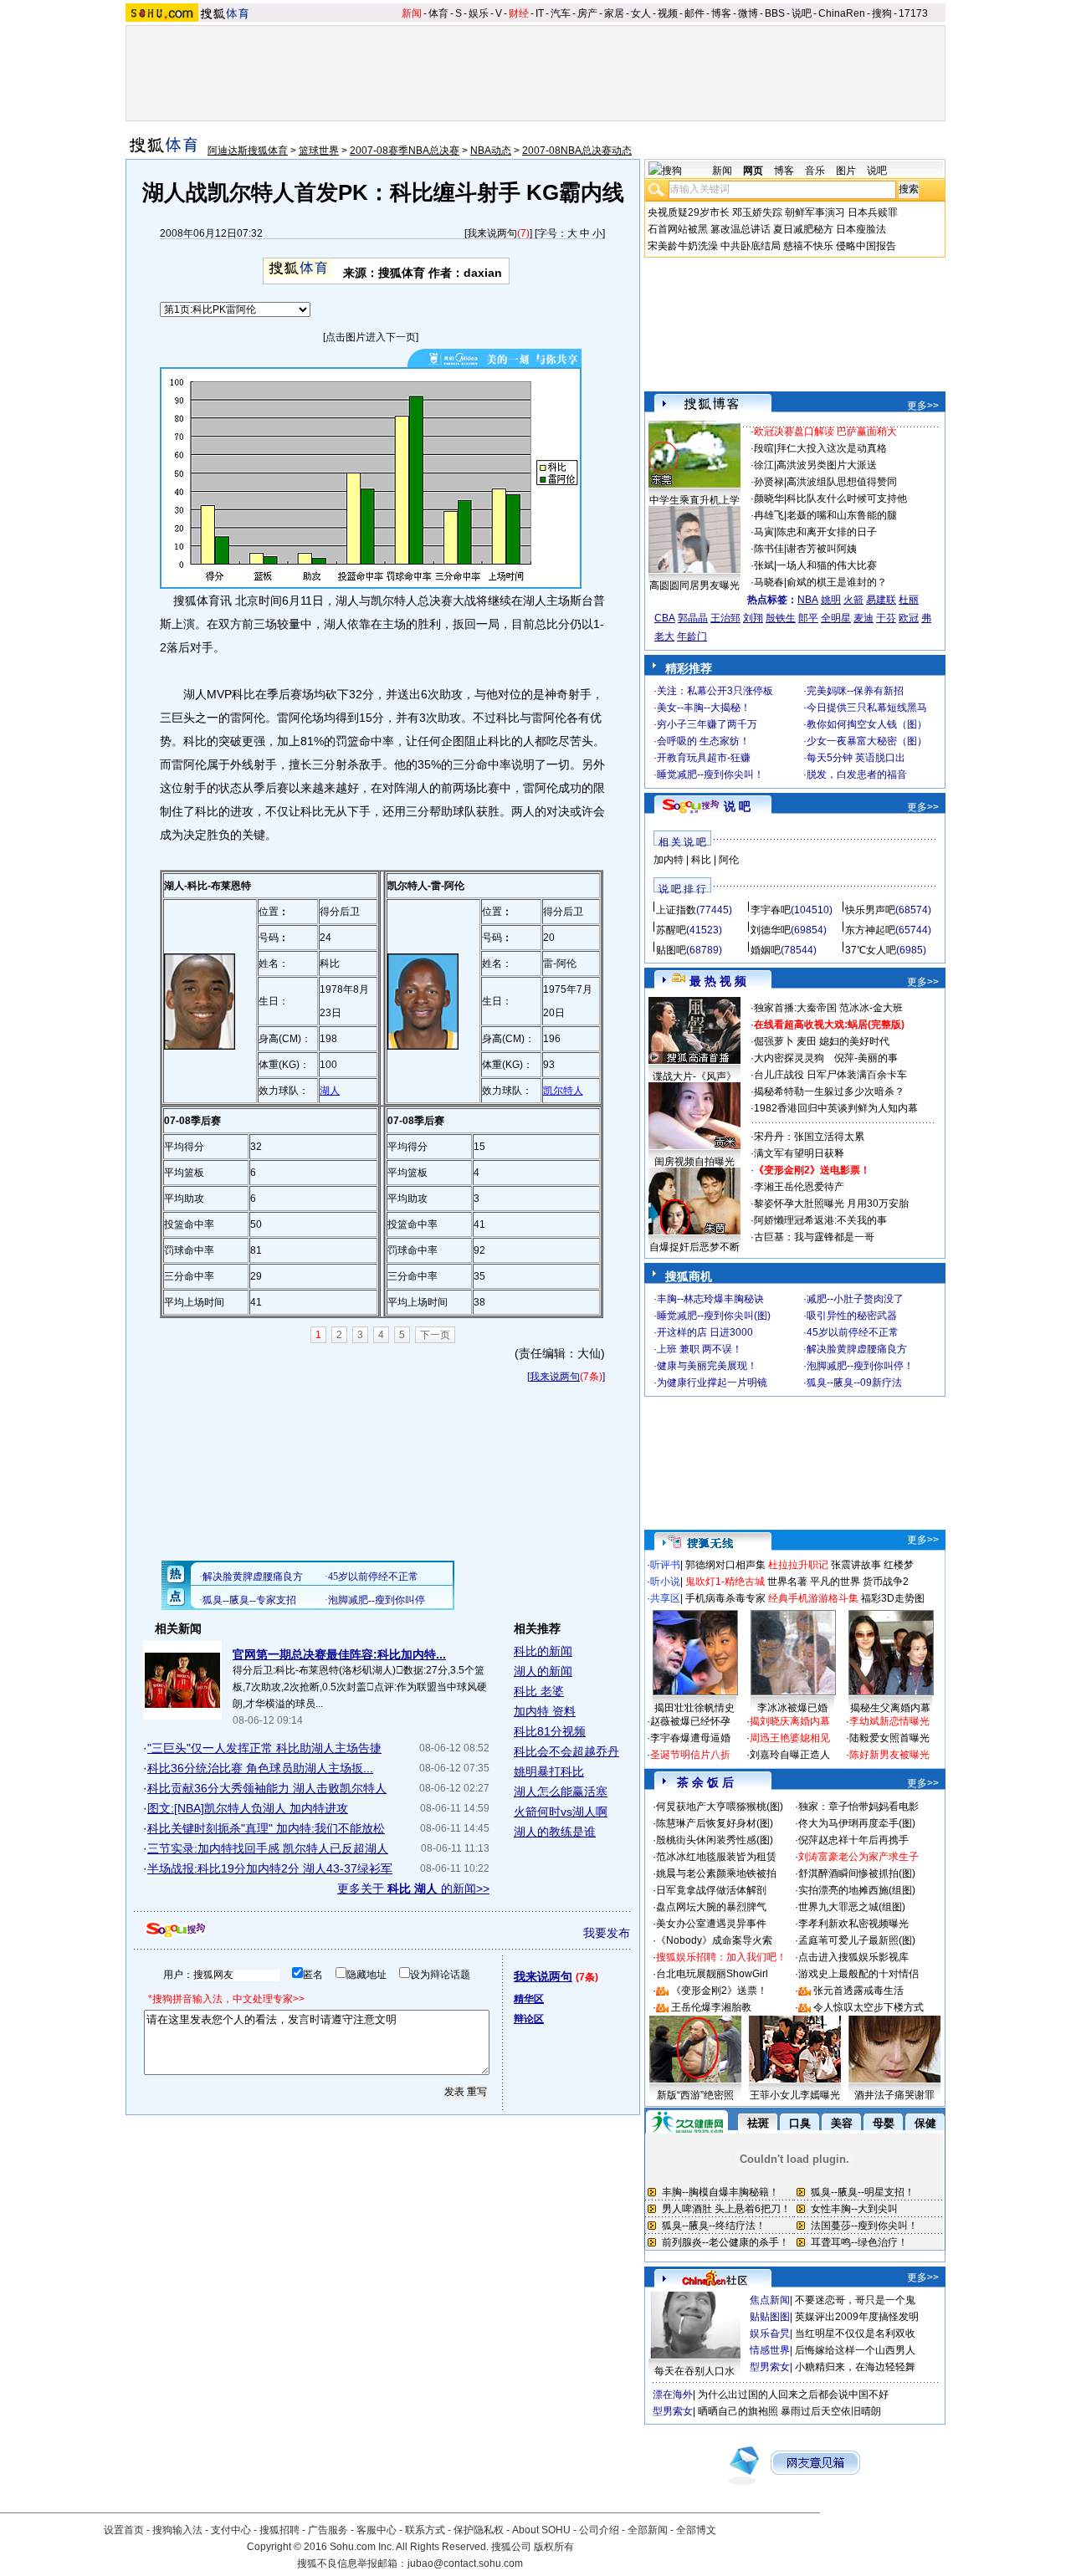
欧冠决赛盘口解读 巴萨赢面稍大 (825, 432)
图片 (846, 171)
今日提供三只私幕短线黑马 (867, 708)
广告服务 (328, 2530)
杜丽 (909, 600)
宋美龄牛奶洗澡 (683, 246)
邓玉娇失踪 (757, 212)
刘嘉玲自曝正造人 (790, 1755)
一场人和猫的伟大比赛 (827, 565)
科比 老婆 (539, 1691)
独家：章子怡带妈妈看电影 (858, 1807)
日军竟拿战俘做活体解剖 (711, 1890)
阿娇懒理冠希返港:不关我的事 (820, 1220)
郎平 (808, 618)
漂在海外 (673, 2395)
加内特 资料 (545, 1711)
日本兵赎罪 (873, 212)
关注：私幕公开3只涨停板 (715, 691)
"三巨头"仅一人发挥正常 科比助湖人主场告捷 (264, 1748)
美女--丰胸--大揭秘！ (704, 708)
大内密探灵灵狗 (789, 1058)
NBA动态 (491, 151)
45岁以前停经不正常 (853, 1332)
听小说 (665, 1582)
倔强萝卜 (774, 1041)
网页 (753, 171)
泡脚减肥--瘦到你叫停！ (860, 1366)
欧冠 (909, 618)
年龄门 (692, 636)
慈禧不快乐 (808, 246)
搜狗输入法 (177, 2530)
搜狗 (882, 13)
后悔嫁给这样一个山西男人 (855, 2350)
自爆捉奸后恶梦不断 (694, 1247)
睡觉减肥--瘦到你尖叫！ (710, 774)
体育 (438, 13)
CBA (665, 618)
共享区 (665, 1598)
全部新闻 (648, 2530)
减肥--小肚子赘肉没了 (855, 1299)
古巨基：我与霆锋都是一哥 (814, 1237)
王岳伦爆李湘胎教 (711, 2007)
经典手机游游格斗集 (813, 1598)
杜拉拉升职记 (798, 1565)
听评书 (665, 1565)
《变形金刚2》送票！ (719, 1991)
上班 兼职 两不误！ (699, 1349)
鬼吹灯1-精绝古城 (725, 1582)
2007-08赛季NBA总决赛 (405, 151)
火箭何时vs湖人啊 (561, 1812)
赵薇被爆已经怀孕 (690, 1721)
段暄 (764, 448)
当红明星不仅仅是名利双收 (855, 2333)
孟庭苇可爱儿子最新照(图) (857, 1940)
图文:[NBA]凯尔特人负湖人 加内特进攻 (248, 1808)
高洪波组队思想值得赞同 (842, 482)
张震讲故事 (856, 1565)
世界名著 (787, 1582)
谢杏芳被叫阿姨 (822, 549)
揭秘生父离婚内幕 (890, 1708)
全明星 (836, 618)
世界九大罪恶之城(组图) (852, 1907)
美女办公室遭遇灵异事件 (711, 1924)
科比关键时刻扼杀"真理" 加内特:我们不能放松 (266, 1828)
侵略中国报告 (866, 246)
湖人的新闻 (543, 1671)
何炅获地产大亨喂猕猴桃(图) (720, 1807)
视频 (668, 13)
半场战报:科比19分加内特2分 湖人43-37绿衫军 (270, 1868)
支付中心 (231, 2530)
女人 (641, 13)
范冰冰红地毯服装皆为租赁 (716, 1857)
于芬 (886, 618)
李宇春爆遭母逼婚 (690, 1738)
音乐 (815, 171)
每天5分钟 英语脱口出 (856, 758)
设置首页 (124, 2530)
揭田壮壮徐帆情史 (694, 1708)
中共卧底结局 (751, 246)
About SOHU (541, 2530)
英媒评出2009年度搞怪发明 (857, 2317)
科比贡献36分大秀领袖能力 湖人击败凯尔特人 (267, 1788)
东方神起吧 (870, 930)
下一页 (435, 1335)
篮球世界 (319, 151)
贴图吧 (671, 950)
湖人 (330, 1091)
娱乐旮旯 (770, 2333)
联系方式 (425, 2530)
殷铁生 (781, 618)
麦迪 (863, 618)
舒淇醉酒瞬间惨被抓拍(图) (857, 1873)
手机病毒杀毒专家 (725, 1598)
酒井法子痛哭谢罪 (894, 2095)
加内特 (669, 860)
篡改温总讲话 (740, 229)
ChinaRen (842, 13)
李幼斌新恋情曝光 (889, 1721)
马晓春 (769, 582)
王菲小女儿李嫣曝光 (795, 2095)
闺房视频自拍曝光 (694, 1162)
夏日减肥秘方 (803, 229)
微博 (748, 13)
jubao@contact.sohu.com (465, 2563)
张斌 (764, 565)
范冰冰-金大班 (871, 1008)
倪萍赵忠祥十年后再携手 (853, 1840)
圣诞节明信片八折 (690, 1755)
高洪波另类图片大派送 (827, 465)
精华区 (529, 1999)
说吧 (802, 13)
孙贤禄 (769, 482)
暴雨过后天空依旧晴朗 (831, 2411)
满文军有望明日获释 (799, 1153)
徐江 (764, 465)
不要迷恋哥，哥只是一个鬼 (855, 2300)
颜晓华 (769, 498)
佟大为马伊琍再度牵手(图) (857, 1823)
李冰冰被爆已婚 (792, 1708)
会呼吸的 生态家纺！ (703, 741)
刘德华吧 (771, 930)
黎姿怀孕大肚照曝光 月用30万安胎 (831, 1204)
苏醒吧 (671, 930)
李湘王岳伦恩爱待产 (799, 1187)
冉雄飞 (769, 515)
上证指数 (676, 910)
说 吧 (737, 806)
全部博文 (696, 2530)
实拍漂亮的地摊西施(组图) (857, 1890)
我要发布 (607, 1933)
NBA (808, 600)
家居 (614, 13)
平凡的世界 (835, 1582)
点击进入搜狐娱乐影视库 (853, 1957)
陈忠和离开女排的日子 (827, 532)
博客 (721, 13)
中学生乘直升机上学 (694, 500)
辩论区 (529, 2019)
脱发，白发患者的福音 (857, 774)
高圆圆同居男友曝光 (694, 585)
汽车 (561, 13)
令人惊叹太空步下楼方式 (869, 2007)
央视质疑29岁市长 (689, 212)
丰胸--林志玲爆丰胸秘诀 (710, 1299)
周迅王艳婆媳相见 (790, 1738)
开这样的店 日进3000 (705, 1332)
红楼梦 (899, 1565)
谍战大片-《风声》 (694, 1076)
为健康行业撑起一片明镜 (712, 1383)
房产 (587, 13)
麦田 (807, 1041)
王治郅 (725, 618)
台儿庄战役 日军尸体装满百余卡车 (830, 1075)
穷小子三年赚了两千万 (707, 724)
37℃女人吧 (871, 950)
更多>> (923, 406)
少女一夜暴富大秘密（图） (867, 741)
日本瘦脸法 (861, 229)
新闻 (412, 13)
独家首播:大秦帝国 (795, 1008)
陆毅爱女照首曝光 (889, 1738)
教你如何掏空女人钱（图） (867, 724)
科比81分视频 (550, 1731)
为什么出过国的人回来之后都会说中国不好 (793, 2395)
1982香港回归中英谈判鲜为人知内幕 (836, 1108)
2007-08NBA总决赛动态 (577, 151)
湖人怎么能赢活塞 (561, 1791)
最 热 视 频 (718, 981)
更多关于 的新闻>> (413, 1889)
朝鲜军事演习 (815, 212)
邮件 (694, 13)
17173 (913, 13)
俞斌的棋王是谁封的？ (837, 582)
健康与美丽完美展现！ (707, 1366)
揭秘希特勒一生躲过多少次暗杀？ (829, 1091)
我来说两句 (492, 233)
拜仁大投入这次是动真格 (832, 448)
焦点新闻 (770, 2300)
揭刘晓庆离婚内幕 (790, 1721)
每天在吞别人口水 (694, 2371)
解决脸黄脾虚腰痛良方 (857, 1349)
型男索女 (770, 2367)
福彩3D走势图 (893, 1598)
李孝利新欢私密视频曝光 (853, 1924)
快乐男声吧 (870, 910)
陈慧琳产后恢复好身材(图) (715, 1823)
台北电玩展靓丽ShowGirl (712, 1974)
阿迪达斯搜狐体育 (248, 151)
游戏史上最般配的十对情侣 (858, 1974)
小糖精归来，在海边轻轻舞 (855, 2367)
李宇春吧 (771, 910)
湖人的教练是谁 (555, 1832)
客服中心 (377, 2530)
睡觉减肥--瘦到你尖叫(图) (714, 1316)
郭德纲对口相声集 (725, 1565)
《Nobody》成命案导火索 (714, 1940)
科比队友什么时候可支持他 (847, 498)
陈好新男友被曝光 (889, 1755)
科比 (701, 860)
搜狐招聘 (279, 2530)
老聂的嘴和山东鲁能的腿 (842, 515)
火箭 (853, 600)
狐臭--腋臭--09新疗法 (854, 1383)
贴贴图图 (770, 2317)
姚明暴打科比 (549, 1771)
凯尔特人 (563, 1091)
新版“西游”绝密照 (695, 2095)
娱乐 (479, 13)
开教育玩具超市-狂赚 (704, 758)
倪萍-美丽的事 (866, 1058)
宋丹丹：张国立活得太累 (809, 1137)
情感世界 (770, 2350)
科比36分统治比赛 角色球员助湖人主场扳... (260, 1768)
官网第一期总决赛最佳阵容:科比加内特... (339, 1654)
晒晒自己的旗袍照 (738, 2411)
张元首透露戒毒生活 (858, 1991)
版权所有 (554, 2547)
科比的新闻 (543, 1651)
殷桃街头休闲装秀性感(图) (715, 1840)
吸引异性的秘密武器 (852, 1316)
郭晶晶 (693, 618)
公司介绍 (599, 2530)
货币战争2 (886, 1582)
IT (540, 13)
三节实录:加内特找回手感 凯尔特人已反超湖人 (268, 1848)
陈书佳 (769, 549)
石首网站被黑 (678, 229)
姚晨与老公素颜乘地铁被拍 (716, 1873)
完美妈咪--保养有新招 (855, 691)
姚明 (831, 600)
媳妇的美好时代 (854, 1041)
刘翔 (753, 618)
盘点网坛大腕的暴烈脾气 (711, 1907)
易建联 (881, 600)
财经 (519, 13)
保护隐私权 (479, 2530)
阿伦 (729, 860)
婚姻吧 (766, 950)
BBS (775, 13)
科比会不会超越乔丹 (566, 1751)
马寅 (764, 532)
